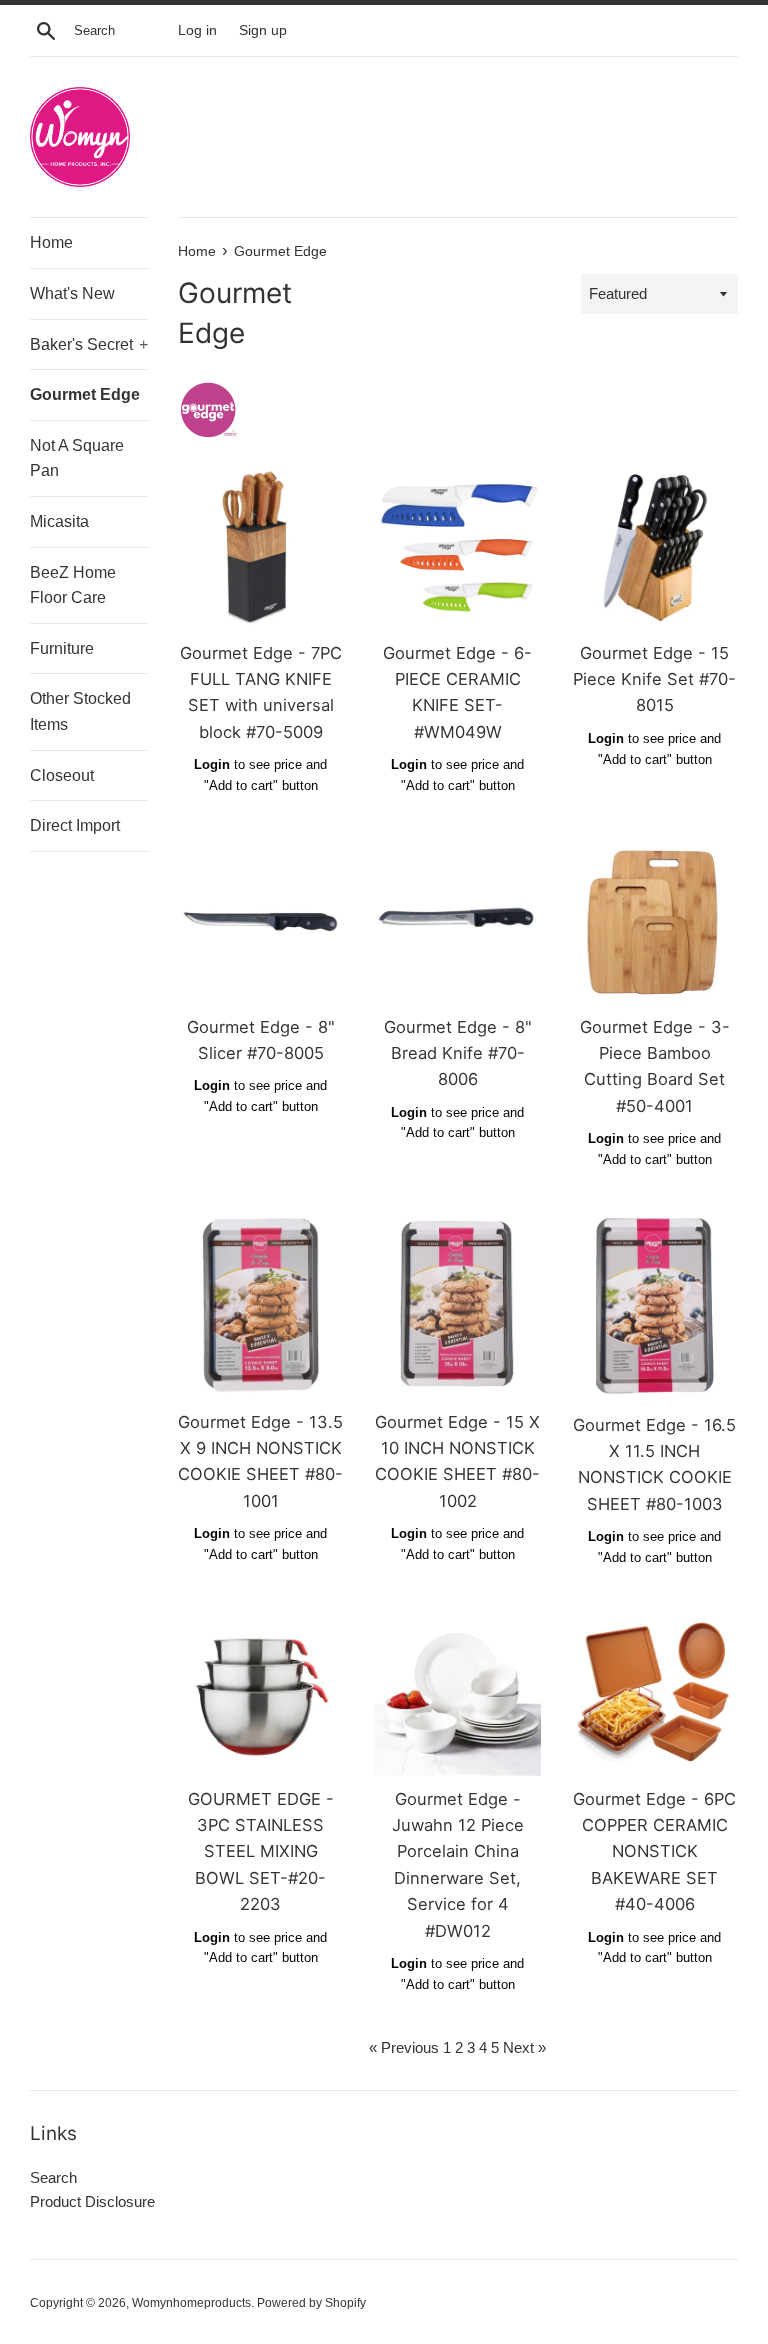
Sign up (263, 30)
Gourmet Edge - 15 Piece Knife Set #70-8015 (654, 679)
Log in (197, 30)
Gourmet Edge (85, 394)
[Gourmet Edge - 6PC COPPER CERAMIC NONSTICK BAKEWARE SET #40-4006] (654, 1692)
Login (212, 764)
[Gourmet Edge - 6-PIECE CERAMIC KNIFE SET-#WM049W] (457, 546)
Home (51, 242)
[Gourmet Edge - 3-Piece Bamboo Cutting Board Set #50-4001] (654, 920)
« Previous (404, 2047)
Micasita (59, 521)
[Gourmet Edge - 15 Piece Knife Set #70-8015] (654, 546)
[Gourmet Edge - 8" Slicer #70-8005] (261, 920)
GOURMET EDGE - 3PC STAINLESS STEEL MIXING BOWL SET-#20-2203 (261, 1852)
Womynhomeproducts (191, 2303)
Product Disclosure (92, 2201)
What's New (72, 293)
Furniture (62, 648)
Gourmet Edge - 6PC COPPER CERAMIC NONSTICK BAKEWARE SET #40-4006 (654, 1852)
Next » (524, 2047)
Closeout (62, 775)
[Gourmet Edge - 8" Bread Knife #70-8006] (457, 920)
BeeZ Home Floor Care (73, 585)
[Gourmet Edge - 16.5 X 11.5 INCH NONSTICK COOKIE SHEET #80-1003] (654, 1306)
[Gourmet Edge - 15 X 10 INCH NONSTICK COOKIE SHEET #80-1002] (457, 1305)
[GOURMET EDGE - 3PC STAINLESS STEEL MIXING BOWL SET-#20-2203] (261, 1692)
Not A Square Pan (77, 458)
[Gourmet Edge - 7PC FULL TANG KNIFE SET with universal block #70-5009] (261, 546)
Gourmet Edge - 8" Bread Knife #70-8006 (458, 1053)
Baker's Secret (89, 344)
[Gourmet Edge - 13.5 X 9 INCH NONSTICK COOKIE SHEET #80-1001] (261, 1305)
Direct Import (75, 825)
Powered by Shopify (311, 2303)
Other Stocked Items (80, 711)
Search (53, 2177)
